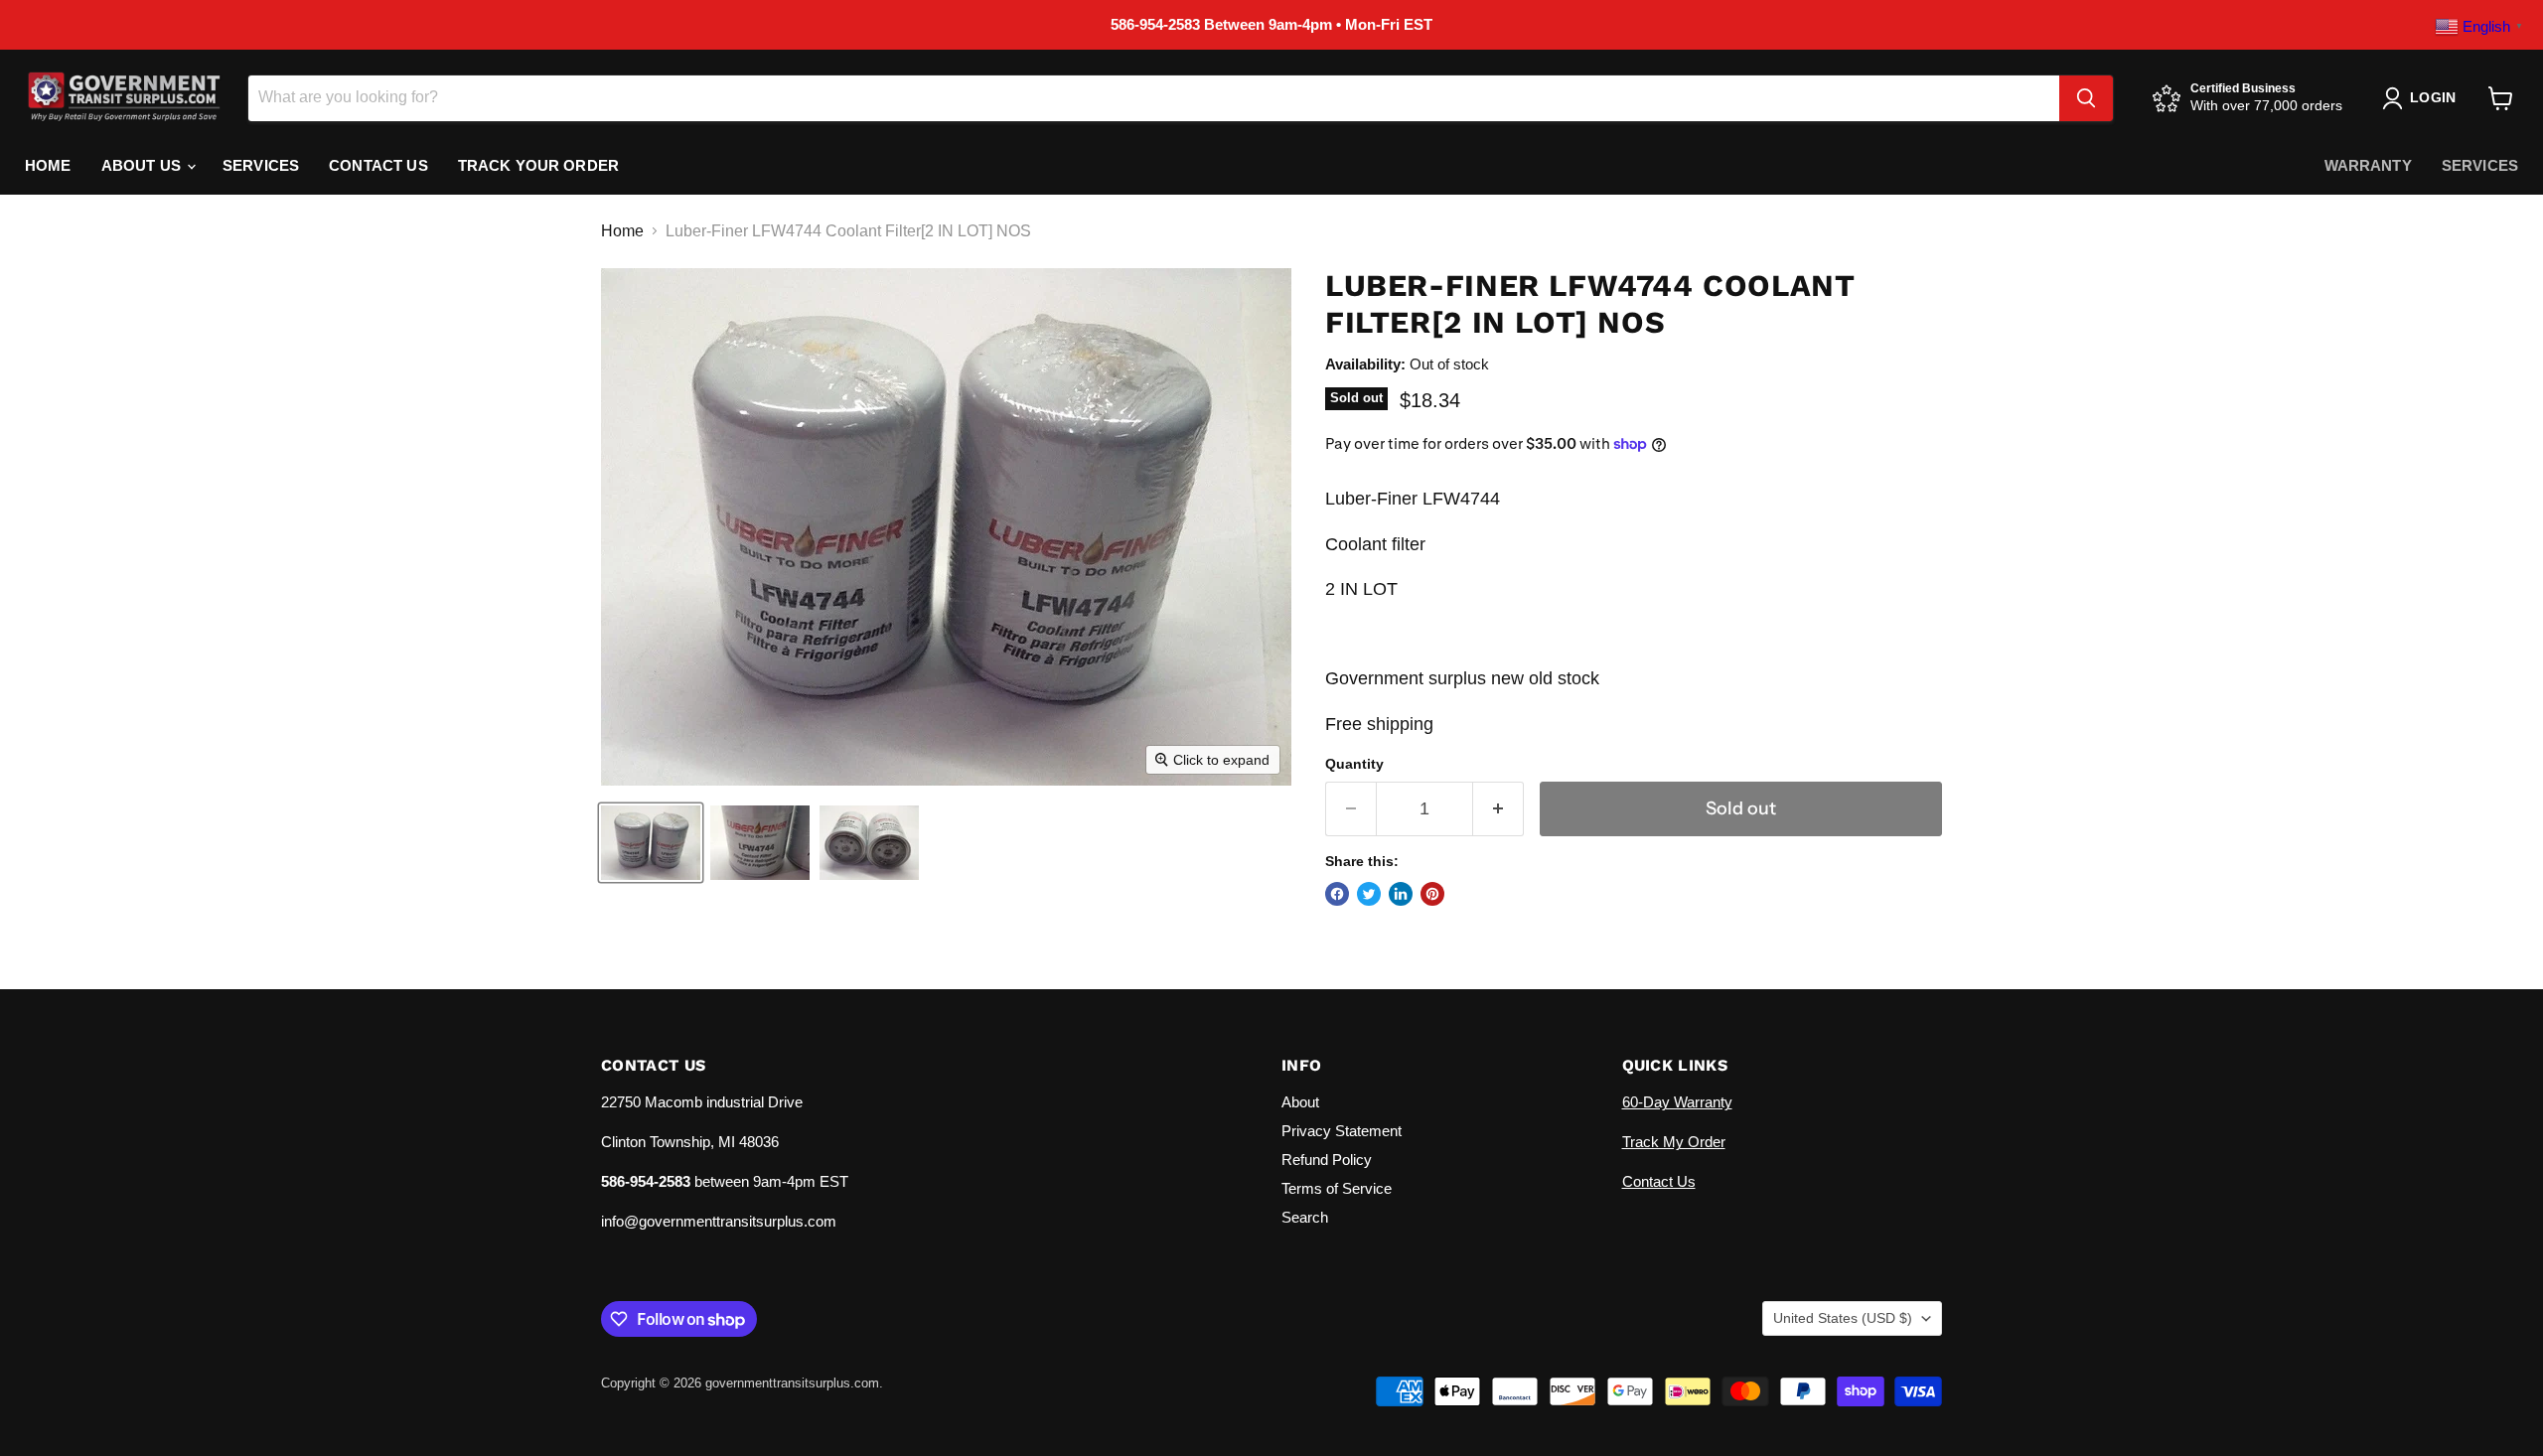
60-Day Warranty (1677, 1102)
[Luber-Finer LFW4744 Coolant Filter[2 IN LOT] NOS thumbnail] (651, 843)
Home (48, 165)
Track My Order (1674, 1142)
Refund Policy (1327, 1160)
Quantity (1354, 764)
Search (1305, 1217)
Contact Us (378, 165)
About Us (143, 165)
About (1300, 1102)
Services (261, 165)
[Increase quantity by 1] (1498, 809)
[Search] (2086, 98)
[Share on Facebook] (1337, 894)
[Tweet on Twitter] (1369, 894)
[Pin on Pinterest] (1432, 894)
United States (1843, 1318)
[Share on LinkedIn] (1401, 894)
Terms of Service (1337, 1188)
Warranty (2368, 165)
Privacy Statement (1342, 1131)
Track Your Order (538, 165)
